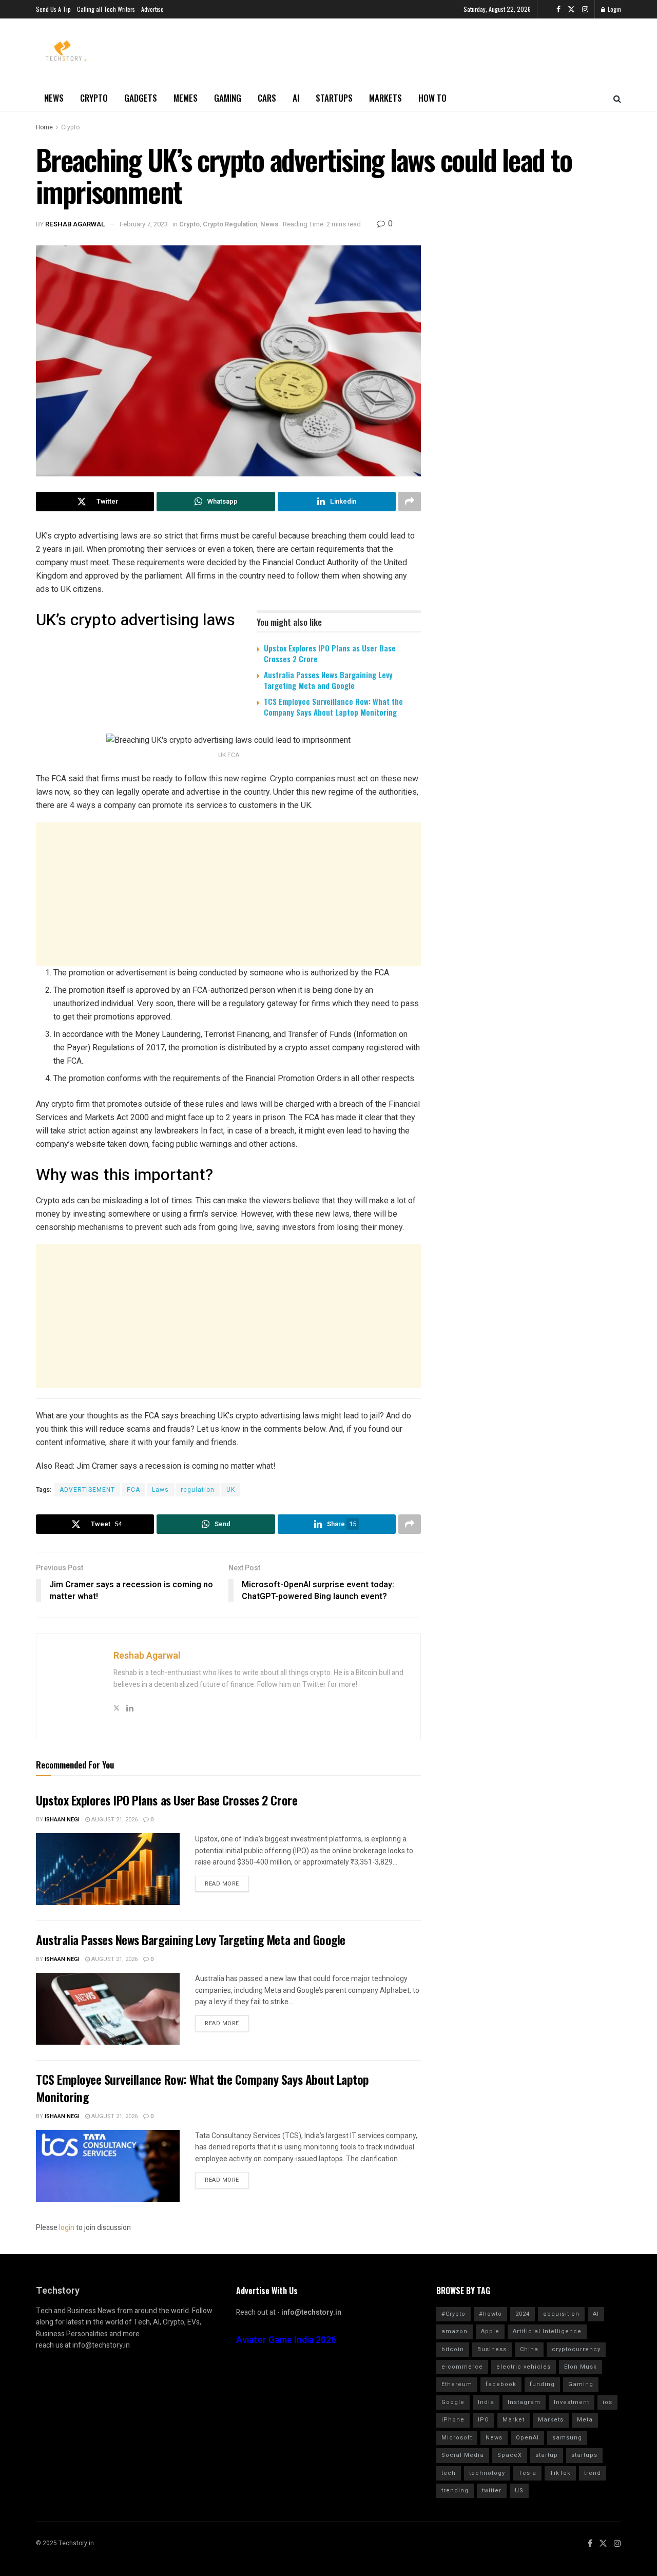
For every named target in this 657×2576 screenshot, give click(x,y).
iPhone (453, 2420)
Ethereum (457, 2384)
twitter (492, 2491)
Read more (222, 1884)
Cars (267, 98)
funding (542, 2384)
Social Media (463, 2455)
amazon (455, 2331)
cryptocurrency (576, 2349)
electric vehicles (524, 2367)
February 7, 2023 (144, 224)
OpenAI (527, 2438)
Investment (572, 2402)
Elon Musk (581, 2367)
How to (432, 98)
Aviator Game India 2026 (286, 2340)
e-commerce (462, 2367)
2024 (523, 2314)
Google (453, 2402)
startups (584, 2455)
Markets (385, 98)
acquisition (561, 2314)
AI (296, 98)
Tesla (527, 2473)
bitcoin (453, 2349)
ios (607, 2402)
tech (449, 2473)
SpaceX (510, 2455)
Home (44, 127)
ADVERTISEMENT (87, 1490)
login (67, 2228)
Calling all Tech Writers (106, 9)
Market (514, 2420)
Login (614, 9)
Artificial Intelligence (547, 2331)
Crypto (94, 98)
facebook (501, 2384)
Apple (490, 2331)
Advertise (152, 9)
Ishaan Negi (62, 1820)
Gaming (228, 98)
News (54, 98)
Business (492, 2349)
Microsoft (457, 2438)
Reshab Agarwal (75, 224)
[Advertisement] (228, 894)
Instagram (524, 2402)
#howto (490, 2314)
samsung (567, 2438)
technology (487, 2473)
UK (231, 1490)
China (529, 2349)
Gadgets (141, 98)
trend (593, 2473)
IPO (484, 2420)
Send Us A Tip (53, 9)
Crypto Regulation (230, 224)
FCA (133, 1490)
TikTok (560, 2473)
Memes (186, 98)
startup (547, 2455)
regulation (198, 1490)
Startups (334, 98)
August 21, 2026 (114, 1820)
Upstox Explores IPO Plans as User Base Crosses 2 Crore (330, 653)
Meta (585, 2420)
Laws (160, 1490)
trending (455, 2491)
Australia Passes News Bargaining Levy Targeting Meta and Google (328, 680)
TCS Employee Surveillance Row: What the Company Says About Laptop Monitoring (333, 707)
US (519, 2491)
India (486, 2402)
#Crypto (453, 2314)
